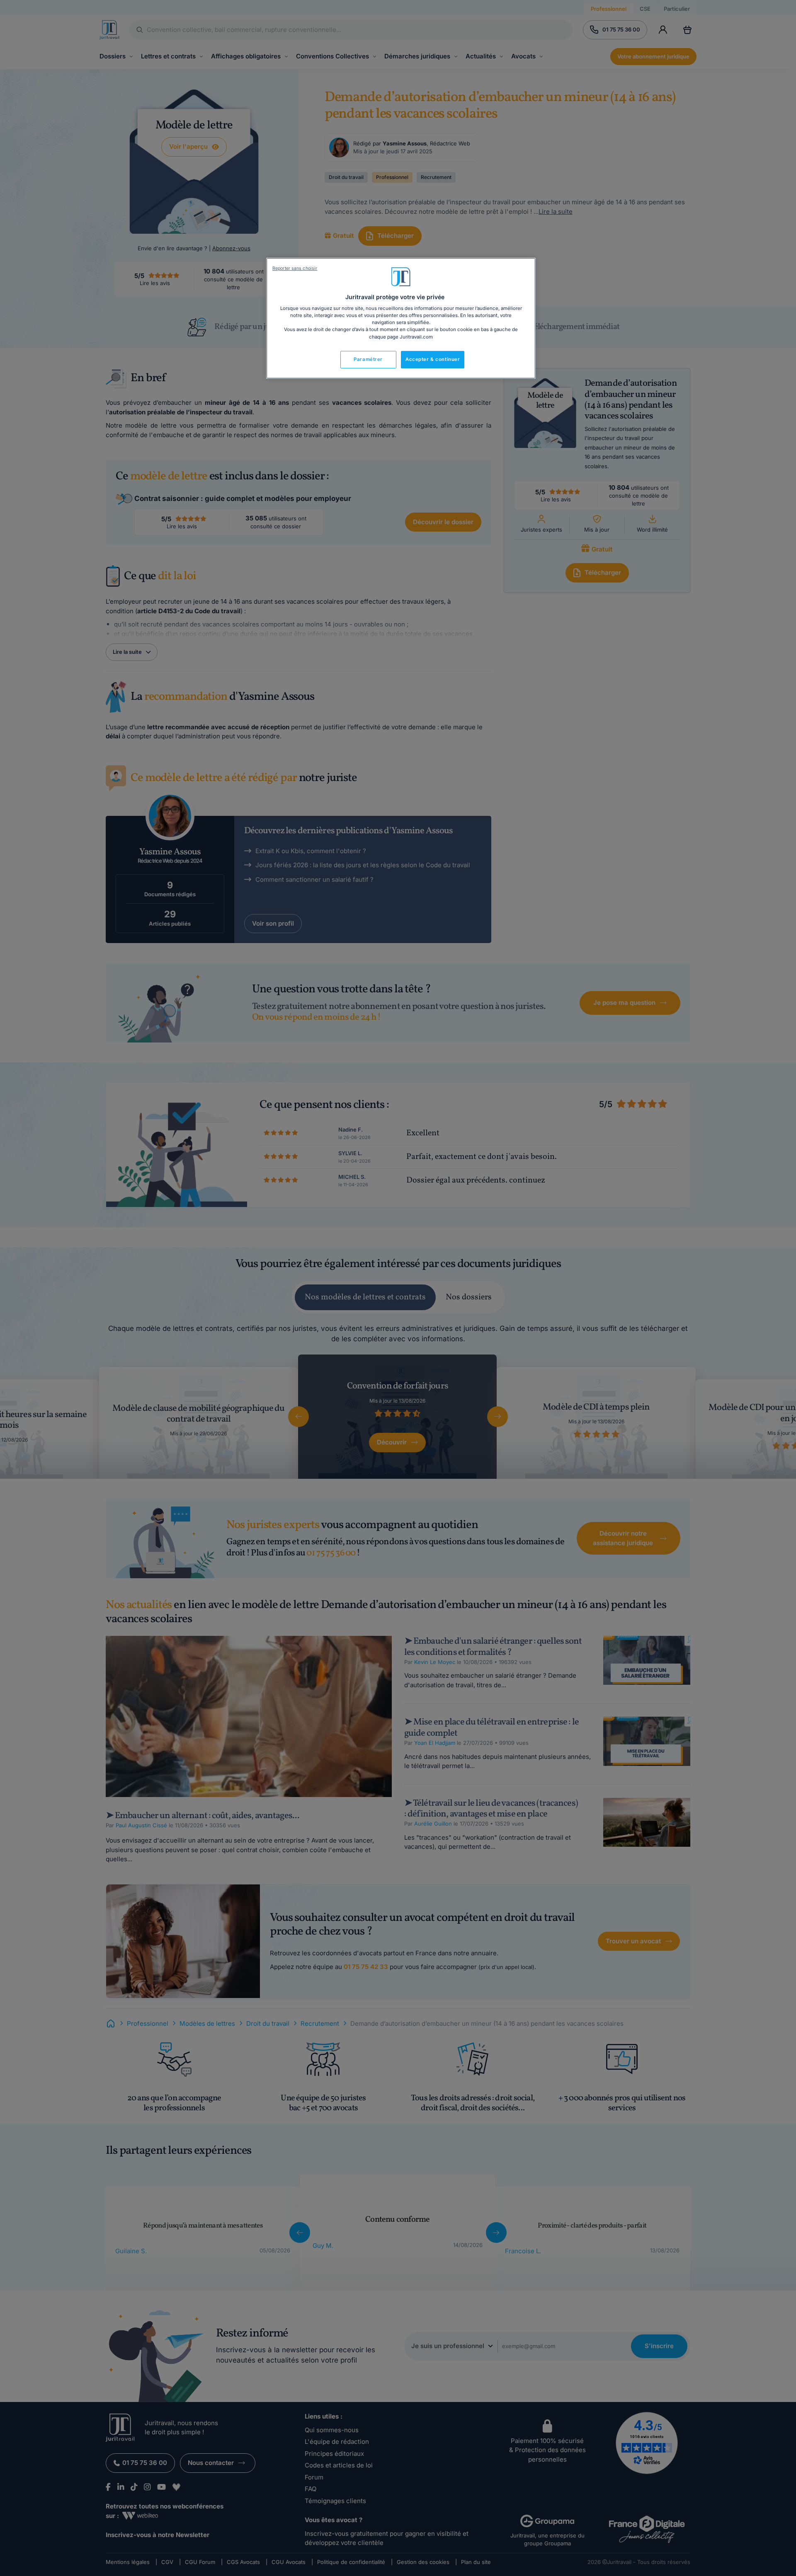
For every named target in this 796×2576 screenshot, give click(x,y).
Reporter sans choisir (295, 268)
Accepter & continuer (433, 359)
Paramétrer (368, 359)
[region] (401, 318)
